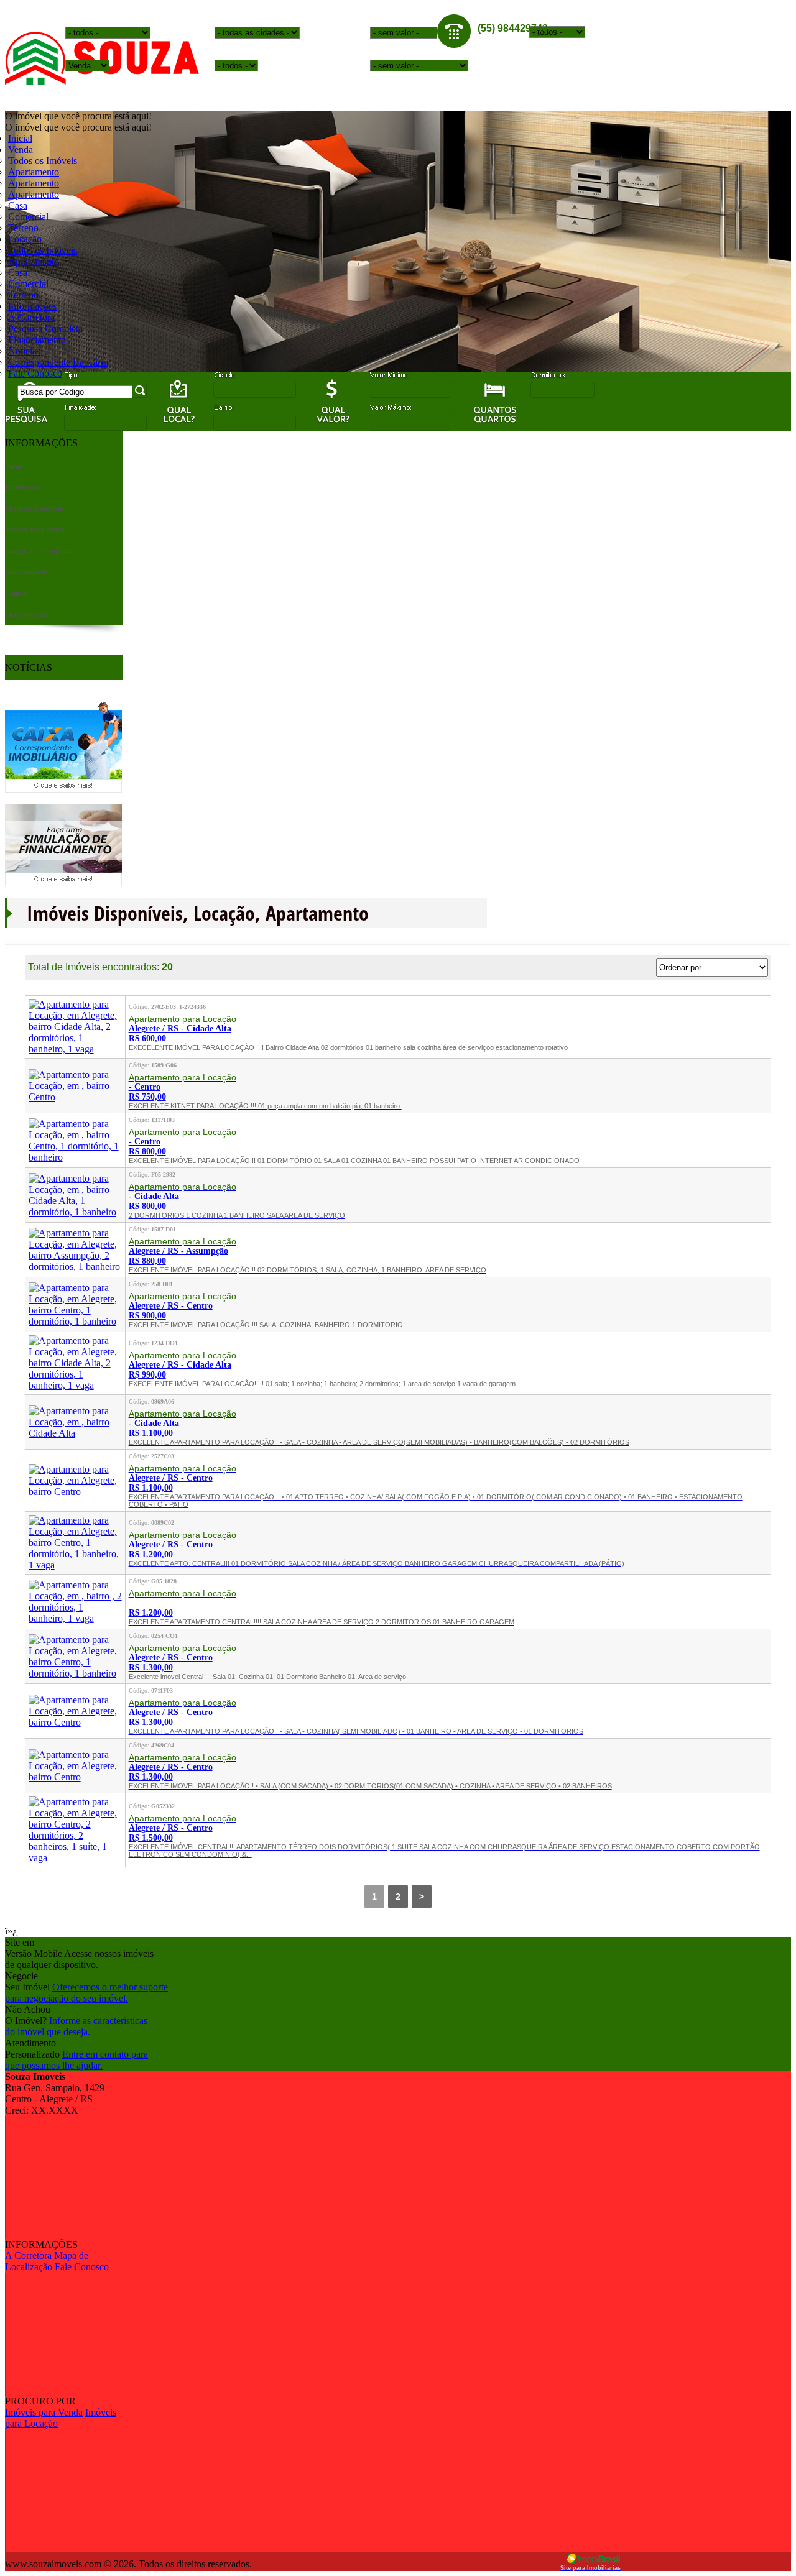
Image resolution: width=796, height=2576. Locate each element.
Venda (21, 149)
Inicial (20, 138)
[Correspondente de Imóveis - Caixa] (63, 789)
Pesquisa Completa (45, 329)
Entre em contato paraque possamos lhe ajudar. (76, 2060)
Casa (18, 205)
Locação (25, 239)
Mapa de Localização (47, 2261)
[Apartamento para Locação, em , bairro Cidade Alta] (75, 1433)
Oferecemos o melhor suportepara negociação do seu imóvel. (86, 1993)
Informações (32, 306)
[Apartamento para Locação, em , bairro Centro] (75, 1097)
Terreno (23, 228)
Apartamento (34, 172)
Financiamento (37, 340)
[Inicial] (102, 81)
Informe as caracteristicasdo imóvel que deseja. (76, 2026)
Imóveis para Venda (44, 2412)
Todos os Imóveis (43, 161)
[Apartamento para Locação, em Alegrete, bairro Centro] (75, 1492)
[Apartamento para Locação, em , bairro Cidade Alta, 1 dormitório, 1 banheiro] (75, 1212)
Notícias (24, 351)
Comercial (28, 217)
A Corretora (31, 317)
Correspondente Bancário (58, 362)
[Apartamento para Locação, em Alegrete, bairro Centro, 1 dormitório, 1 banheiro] (75, 1321)
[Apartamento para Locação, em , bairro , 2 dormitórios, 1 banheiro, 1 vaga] (75, 1618)
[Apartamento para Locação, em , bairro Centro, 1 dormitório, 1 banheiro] (75, 1157)
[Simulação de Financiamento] (63, 883)
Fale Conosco (35, 373)
